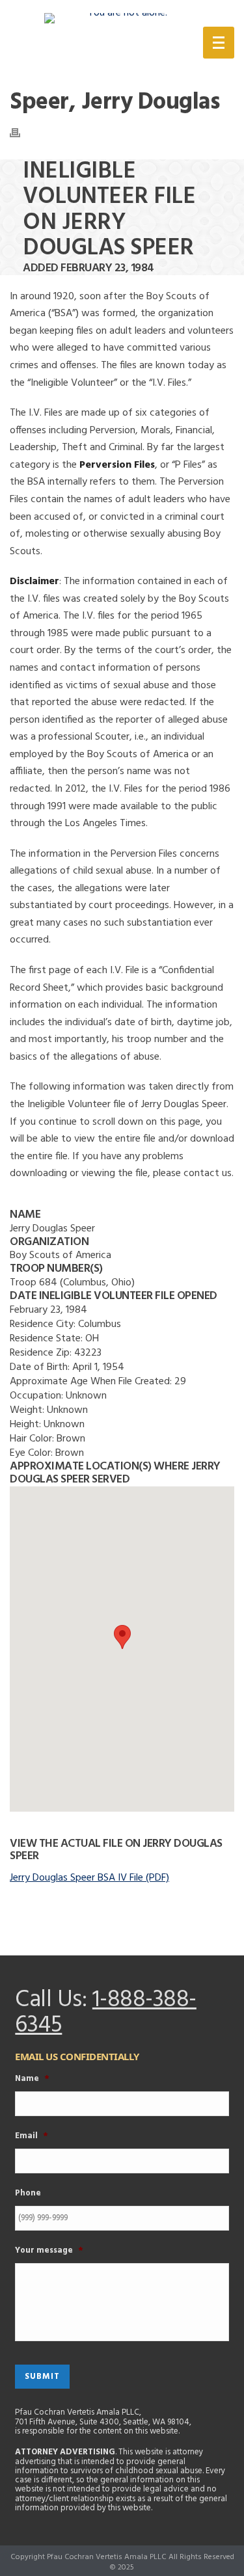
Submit (42, 2377)
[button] (122, 1637)
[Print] (21, 133)
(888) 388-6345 (119, 45)
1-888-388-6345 (106, 2013)
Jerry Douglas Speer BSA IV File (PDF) (89, 1878)
